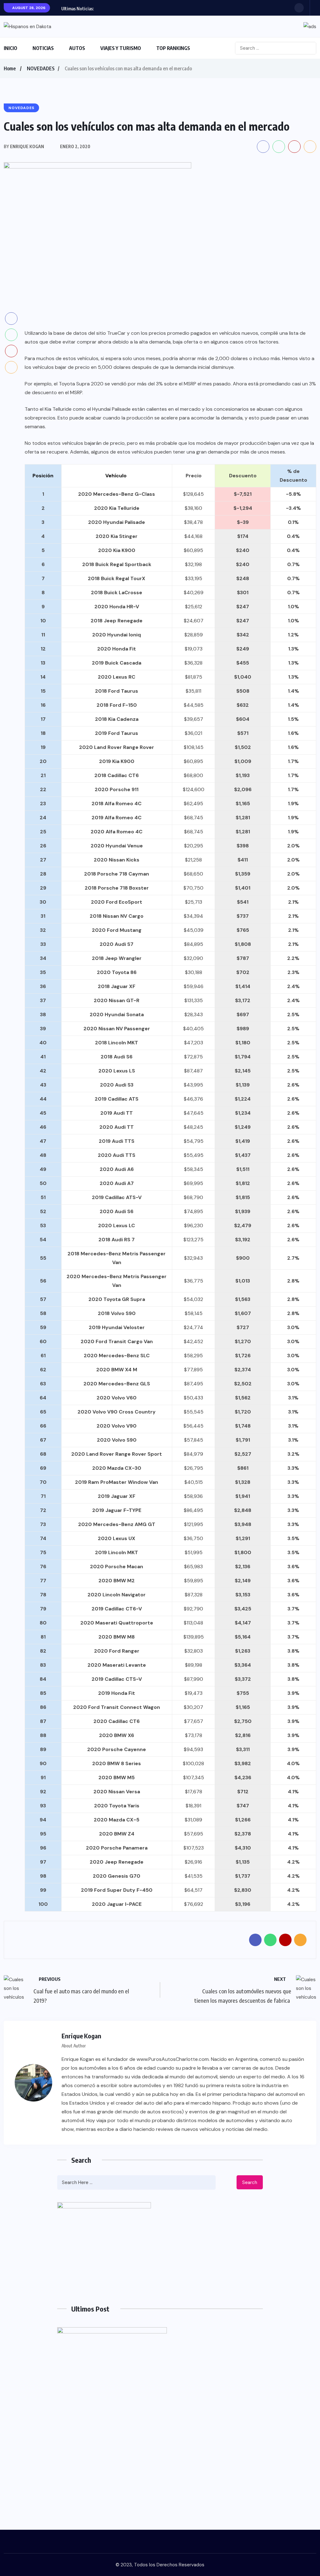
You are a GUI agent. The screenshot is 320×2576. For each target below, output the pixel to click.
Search (250, 2182)
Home (10, 68)
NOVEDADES (41, 68)
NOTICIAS (43, 48)
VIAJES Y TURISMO (121, 48)
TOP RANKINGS (173, 48)
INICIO (10, 48)
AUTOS (77, 48)
